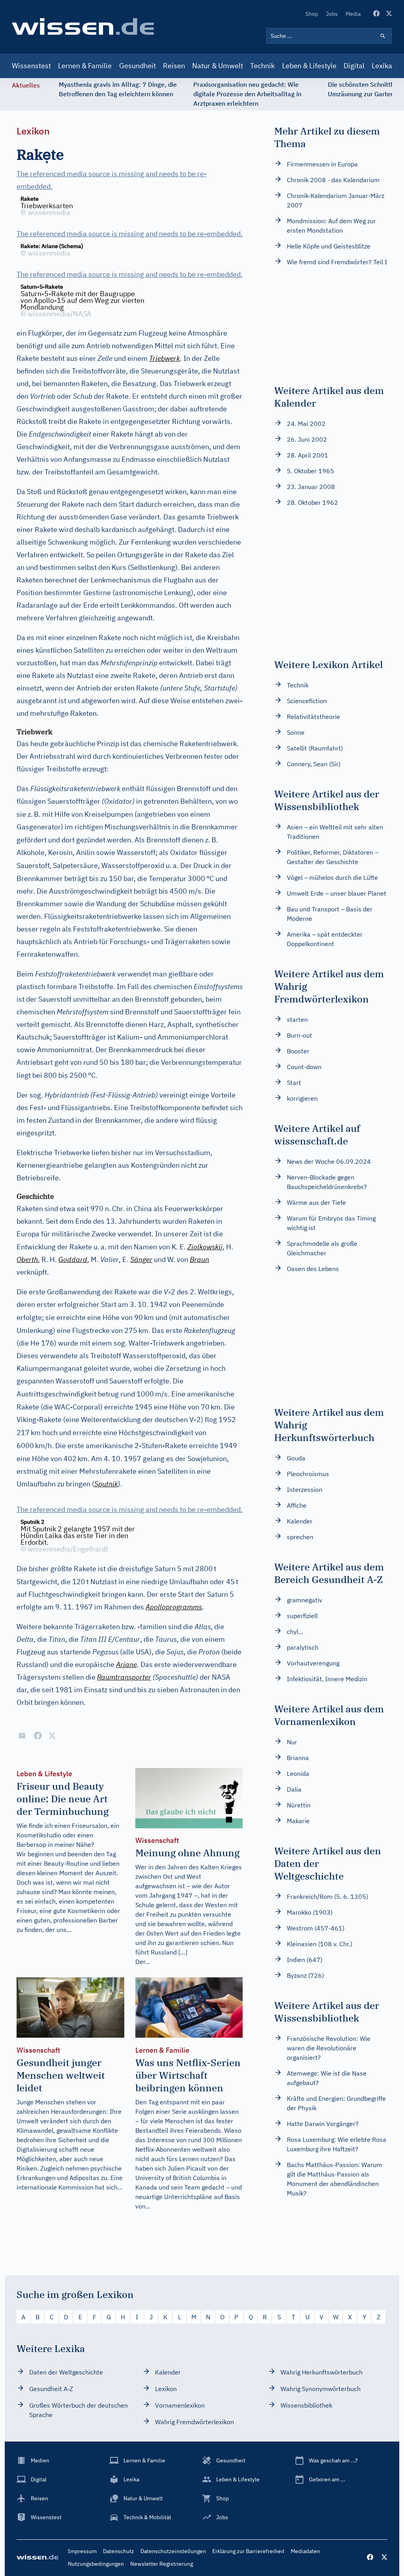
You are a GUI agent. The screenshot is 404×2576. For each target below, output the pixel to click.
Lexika (382, 66)
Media (353, 14)
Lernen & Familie (85, 66)
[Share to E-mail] (22, 1736)
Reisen (174, 66)
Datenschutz (119, 2551)
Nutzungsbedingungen (96, 2564)
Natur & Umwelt (218, 66)
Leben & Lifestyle (309, 66)
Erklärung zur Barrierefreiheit (248, 2551)
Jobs (332, 14)
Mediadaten (305, 2551)
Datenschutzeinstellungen (173, 2551)
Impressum (82, 2551)
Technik (262, 66)
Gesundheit (137, 66)
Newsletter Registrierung (162, 2564)
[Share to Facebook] (38, 1736)
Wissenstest (31, 66)
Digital (354, 66)
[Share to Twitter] (52, 1736)
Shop (312, 14)
